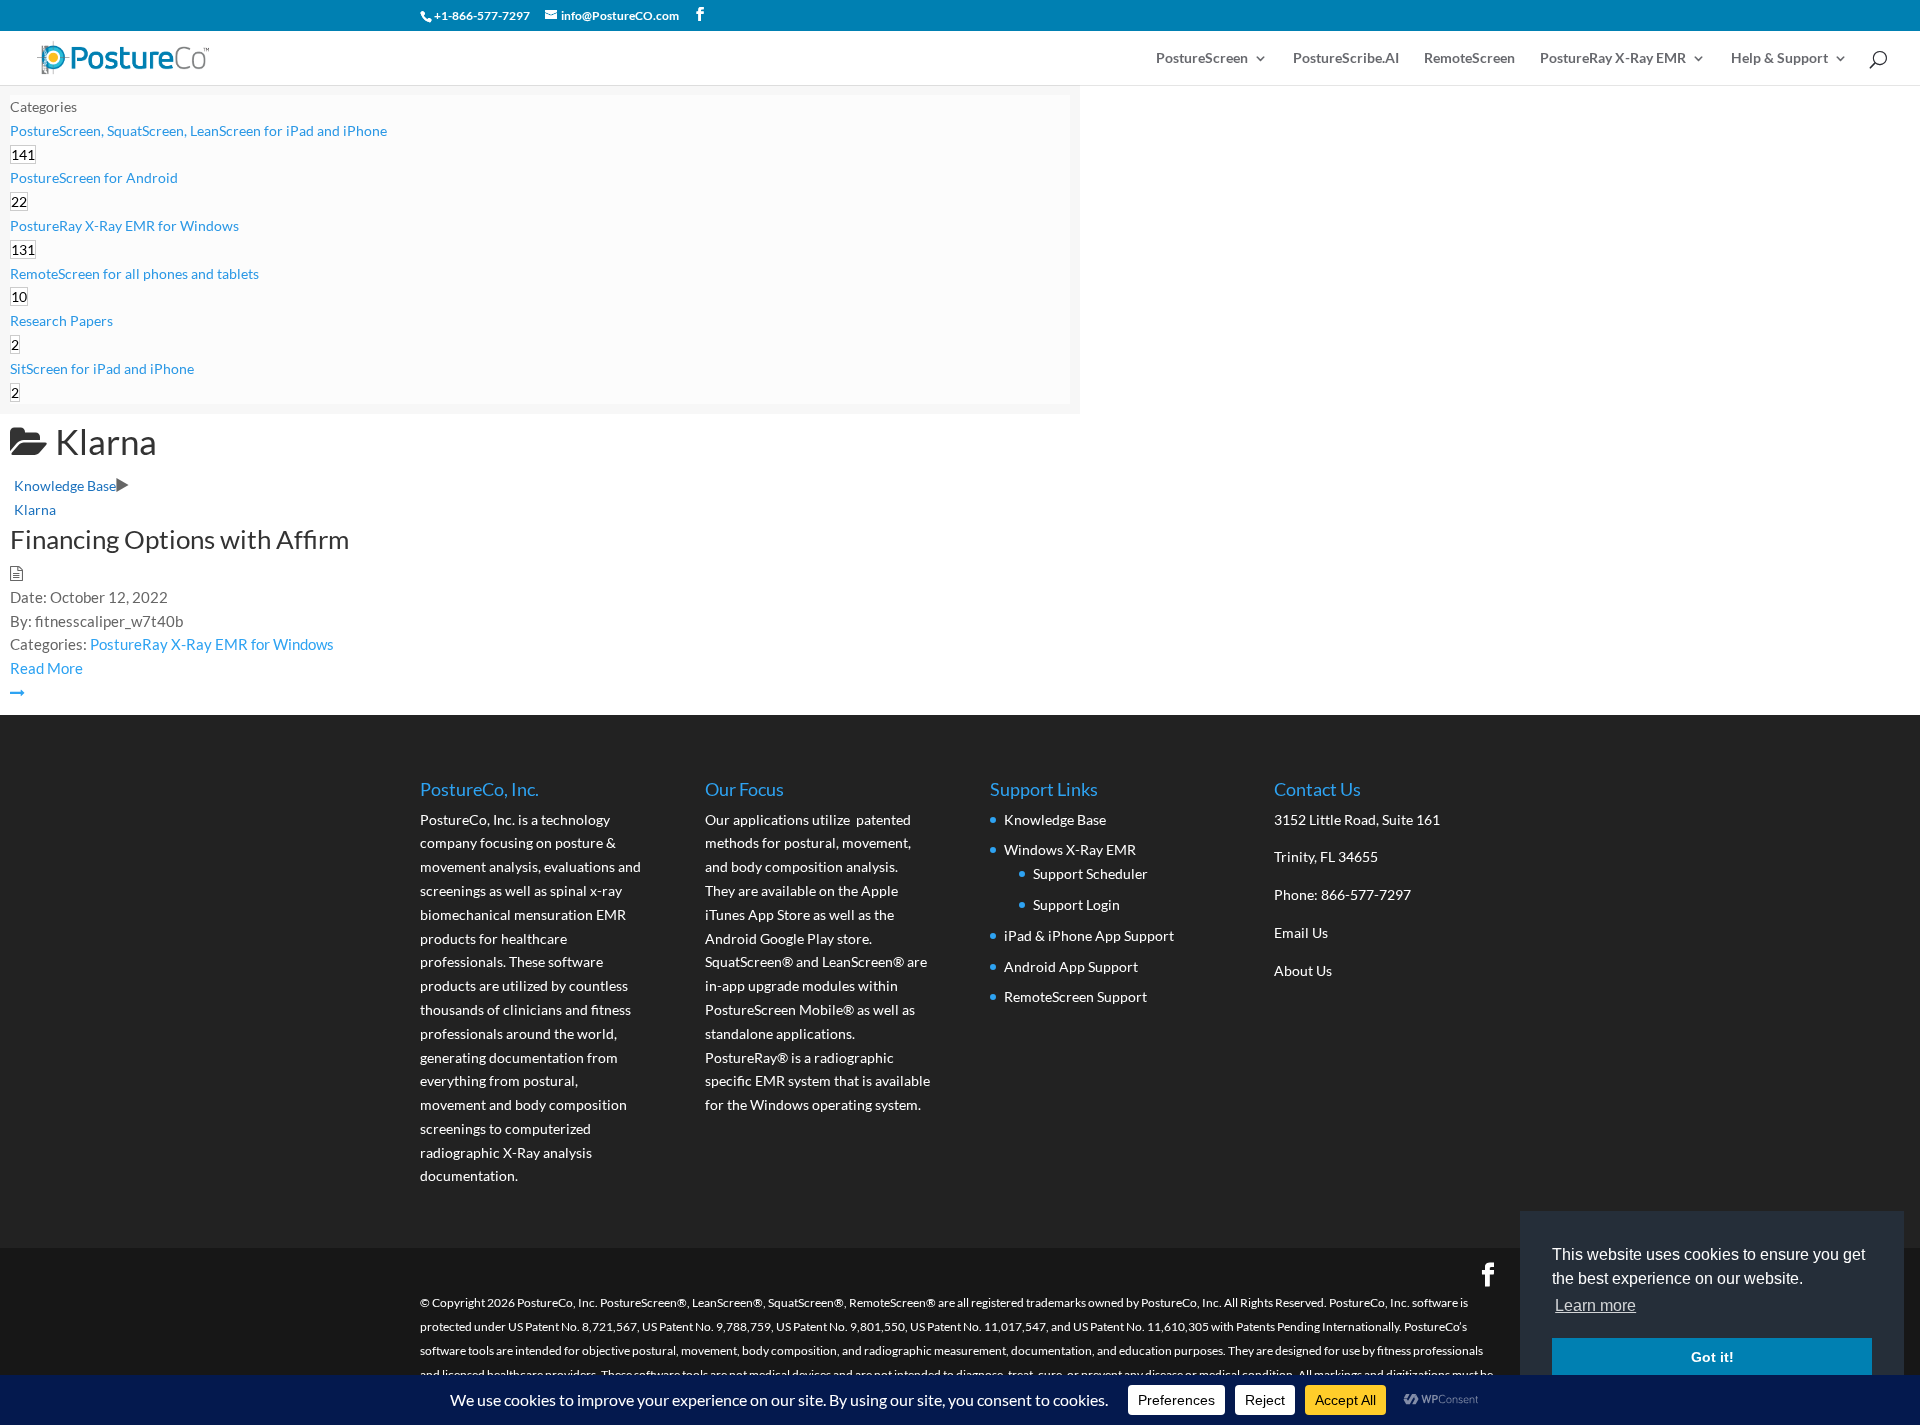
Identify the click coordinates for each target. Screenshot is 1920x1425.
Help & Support (1779, 58)
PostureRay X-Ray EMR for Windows (212, 644)
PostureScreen (1202, 58)
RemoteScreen (1469, 58)
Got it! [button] (1712, 1357)
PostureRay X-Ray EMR (1613, 58)
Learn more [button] (1595, 1305)
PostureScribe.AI (1346, 58)
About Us (1303, 970)
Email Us (1301, 932)
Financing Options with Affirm (179, 539)
